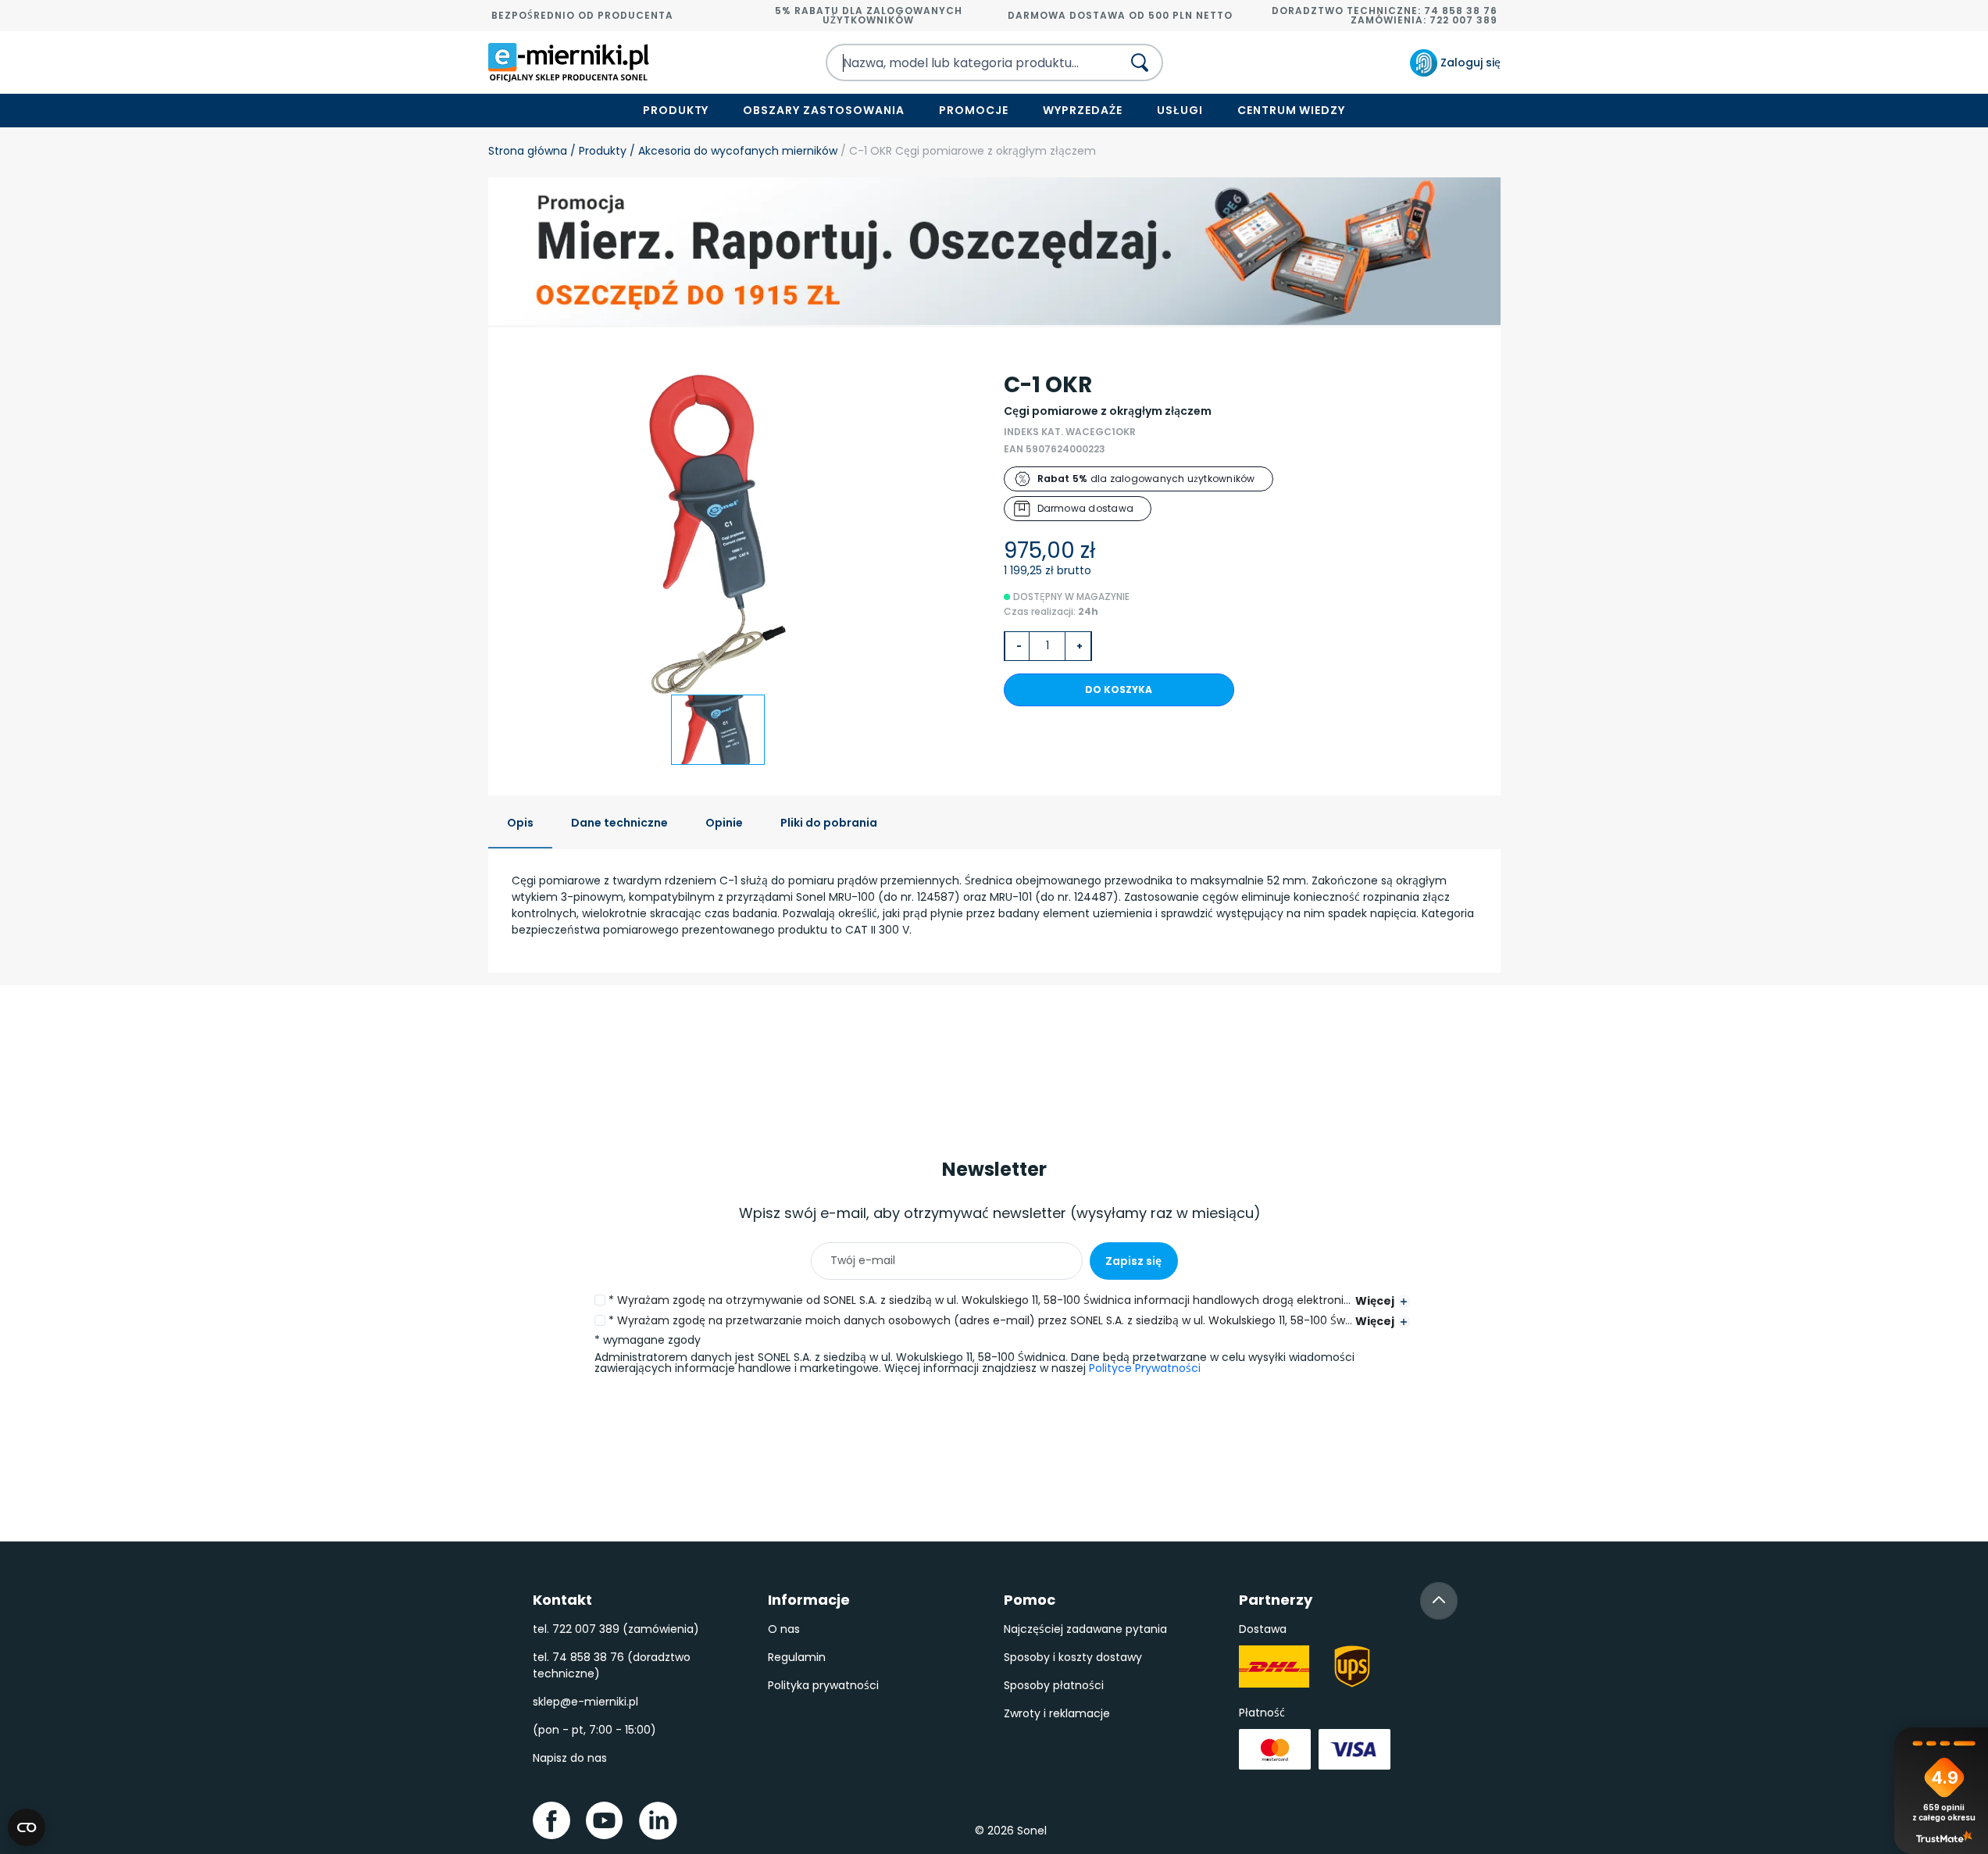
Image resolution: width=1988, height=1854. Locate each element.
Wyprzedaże (1083, 110)
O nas (784, 1629)
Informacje (809, 1600)
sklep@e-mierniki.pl (585, 1702)
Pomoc (1030, 1600)
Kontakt (562, 1600)
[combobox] (960, 63)
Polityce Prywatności (1145, 1368)
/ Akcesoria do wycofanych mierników (732, 151)
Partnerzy (1276, 1600)
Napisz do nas (570, 1758)
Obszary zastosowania (824, 110)
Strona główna (528, 151)
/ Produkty (597, 151)
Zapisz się (1133, 1261)
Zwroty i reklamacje (1057, 1713)
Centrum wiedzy (1292, 110)
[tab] (520, 824)
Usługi (1180, 110)
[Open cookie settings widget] (27, 1827)
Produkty (676, 110)
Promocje (974, 110)
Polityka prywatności (823, 1685)
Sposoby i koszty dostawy (1073, 1657)
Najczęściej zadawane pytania (1085, 1629)
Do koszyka (1119, 689)
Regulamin (797, 1657)
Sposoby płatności (1054, 1685)
